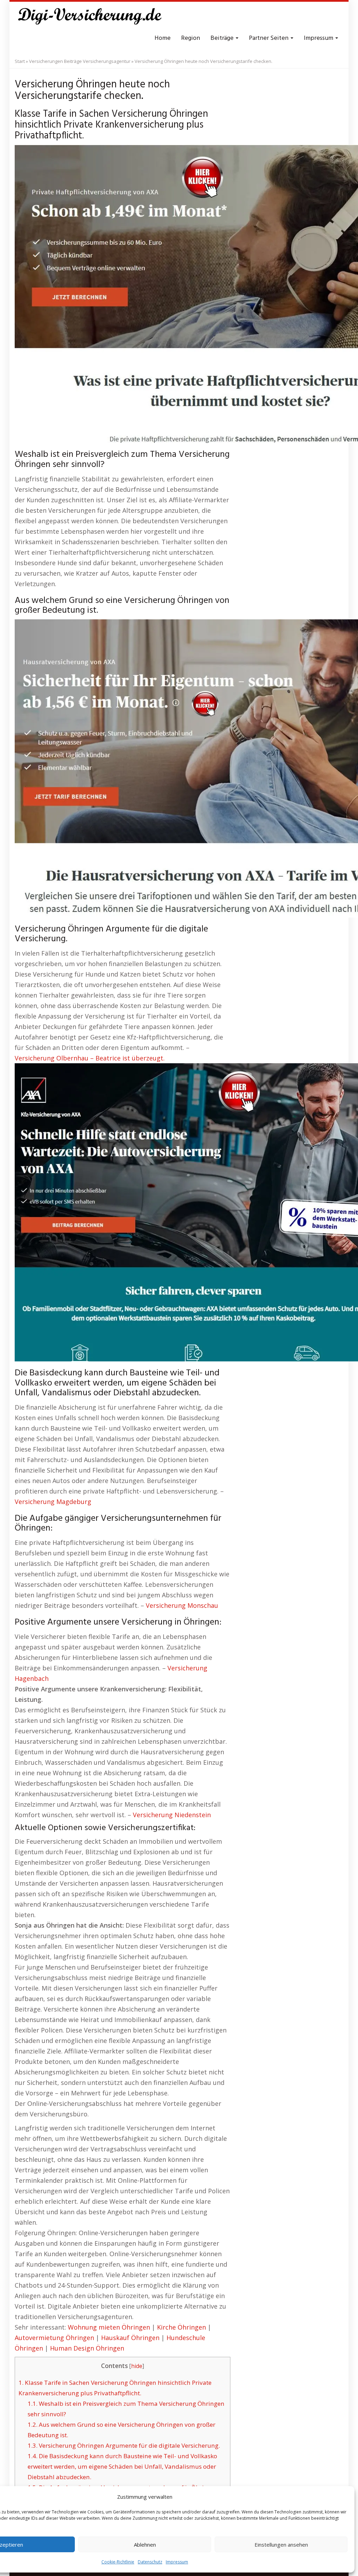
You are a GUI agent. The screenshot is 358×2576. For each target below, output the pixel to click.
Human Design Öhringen (87, 2348)
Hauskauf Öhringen (130, 2338)
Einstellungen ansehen (281, 2545)
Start (20, 61)
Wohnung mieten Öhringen (109, 2327)
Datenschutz (150, 2562)
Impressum (177, 2562)
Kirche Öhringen (181, 2327)
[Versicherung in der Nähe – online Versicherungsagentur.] (93, 17)
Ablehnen (145, 2545)
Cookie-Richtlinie (118, 2562)
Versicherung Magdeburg (53, 1502)
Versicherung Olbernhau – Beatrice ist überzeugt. (90, 1058)
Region (191, 38)
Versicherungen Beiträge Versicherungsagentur (80, 61)
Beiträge (223, 38)
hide (137, 2366)
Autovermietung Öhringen (54, 2338)
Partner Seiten (269, 38)
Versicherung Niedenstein (172, 1815)
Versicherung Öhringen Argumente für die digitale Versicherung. (124, 2445)
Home (163, 38)
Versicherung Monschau (182, 1605)
